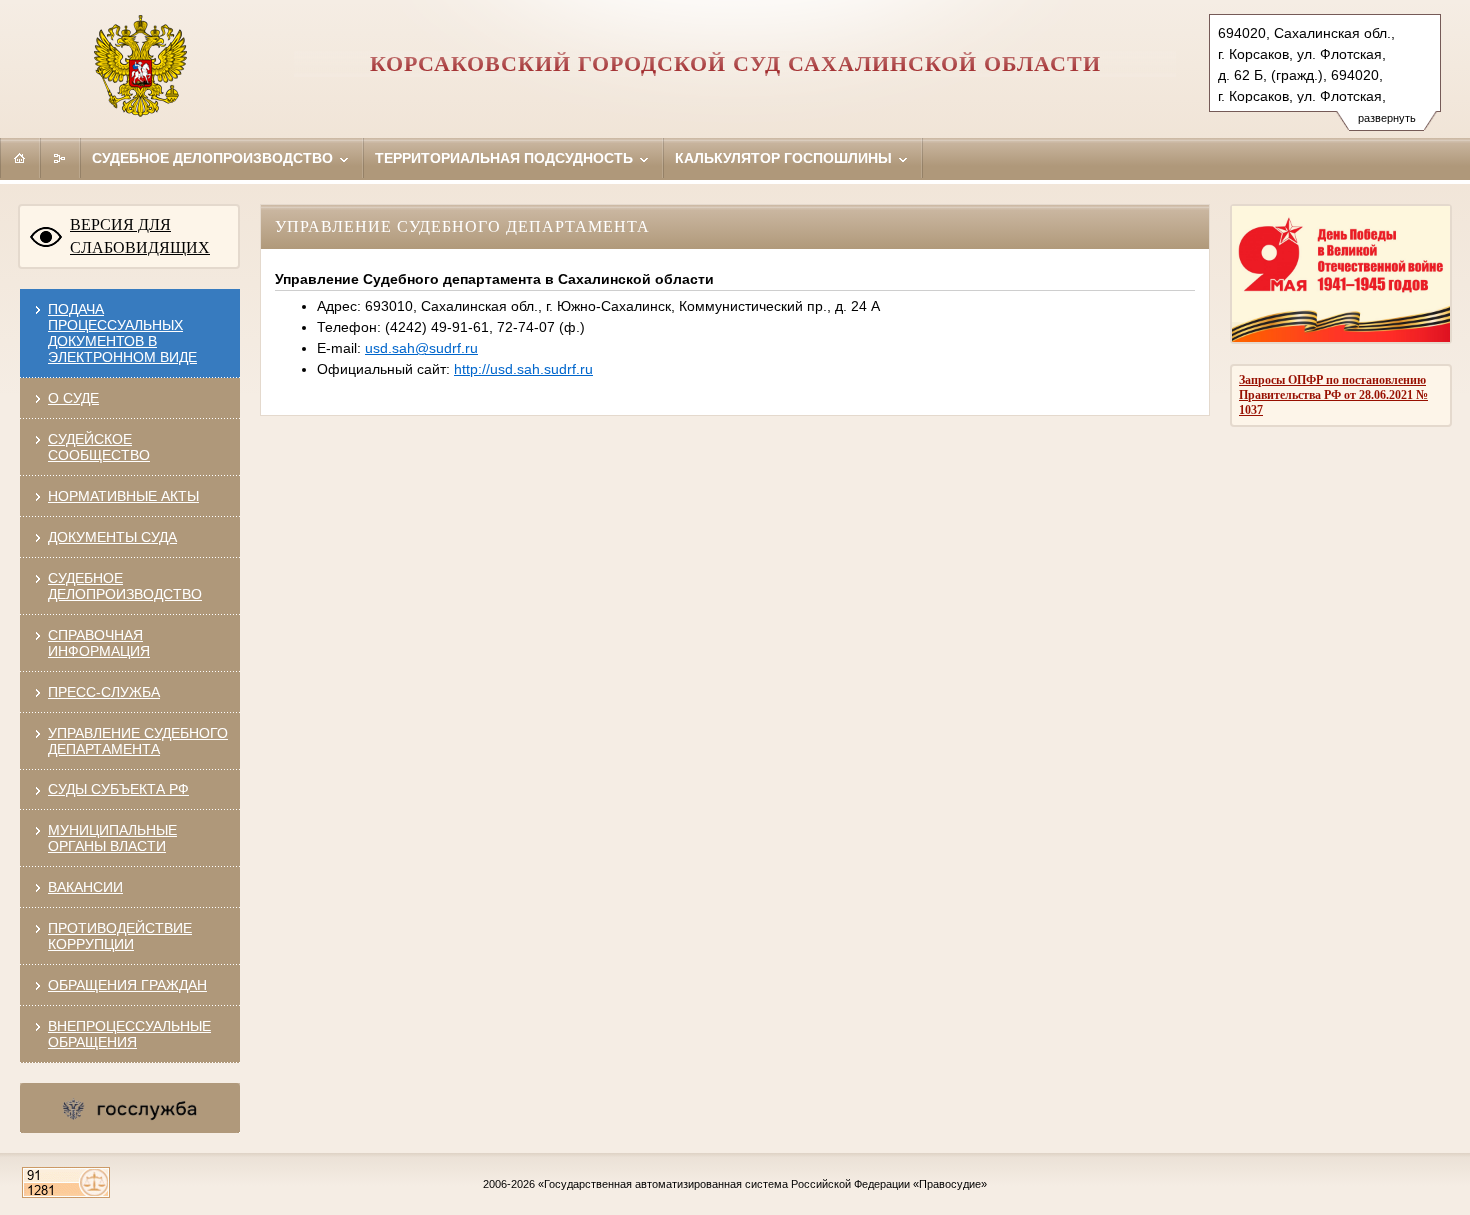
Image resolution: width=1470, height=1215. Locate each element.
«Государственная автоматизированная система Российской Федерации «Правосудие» (762, 1184)
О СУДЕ (73, 398)
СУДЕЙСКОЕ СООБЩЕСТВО (99, 447)
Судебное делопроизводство (214, 158)
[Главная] (20, 158)
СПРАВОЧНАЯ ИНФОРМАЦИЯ (99, 643)
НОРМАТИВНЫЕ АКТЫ (123, 496)
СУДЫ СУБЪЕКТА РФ (118, 789)
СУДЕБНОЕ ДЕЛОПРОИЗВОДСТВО (125, 586)
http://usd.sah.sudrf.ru (523, 369)
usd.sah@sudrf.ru (421, 348)
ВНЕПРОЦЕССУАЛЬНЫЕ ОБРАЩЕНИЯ (129, 1034)
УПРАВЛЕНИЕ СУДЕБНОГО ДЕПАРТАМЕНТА (138, 741)
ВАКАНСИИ (85, 887)
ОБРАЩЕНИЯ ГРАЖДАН (127, 985)
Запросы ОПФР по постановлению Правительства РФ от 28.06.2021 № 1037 (1333, 395)
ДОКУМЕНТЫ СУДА (112, 537)
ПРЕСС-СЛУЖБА (104, 692)
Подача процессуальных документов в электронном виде (122, 333)
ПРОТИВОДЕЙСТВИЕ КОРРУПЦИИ (120, 936)
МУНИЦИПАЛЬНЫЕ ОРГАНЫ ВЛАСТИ (112, 838)
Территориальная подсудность (506, 158)
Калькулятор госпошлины (785, 158)
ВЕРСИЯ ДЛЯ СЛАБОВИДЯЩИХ (140, 236)
